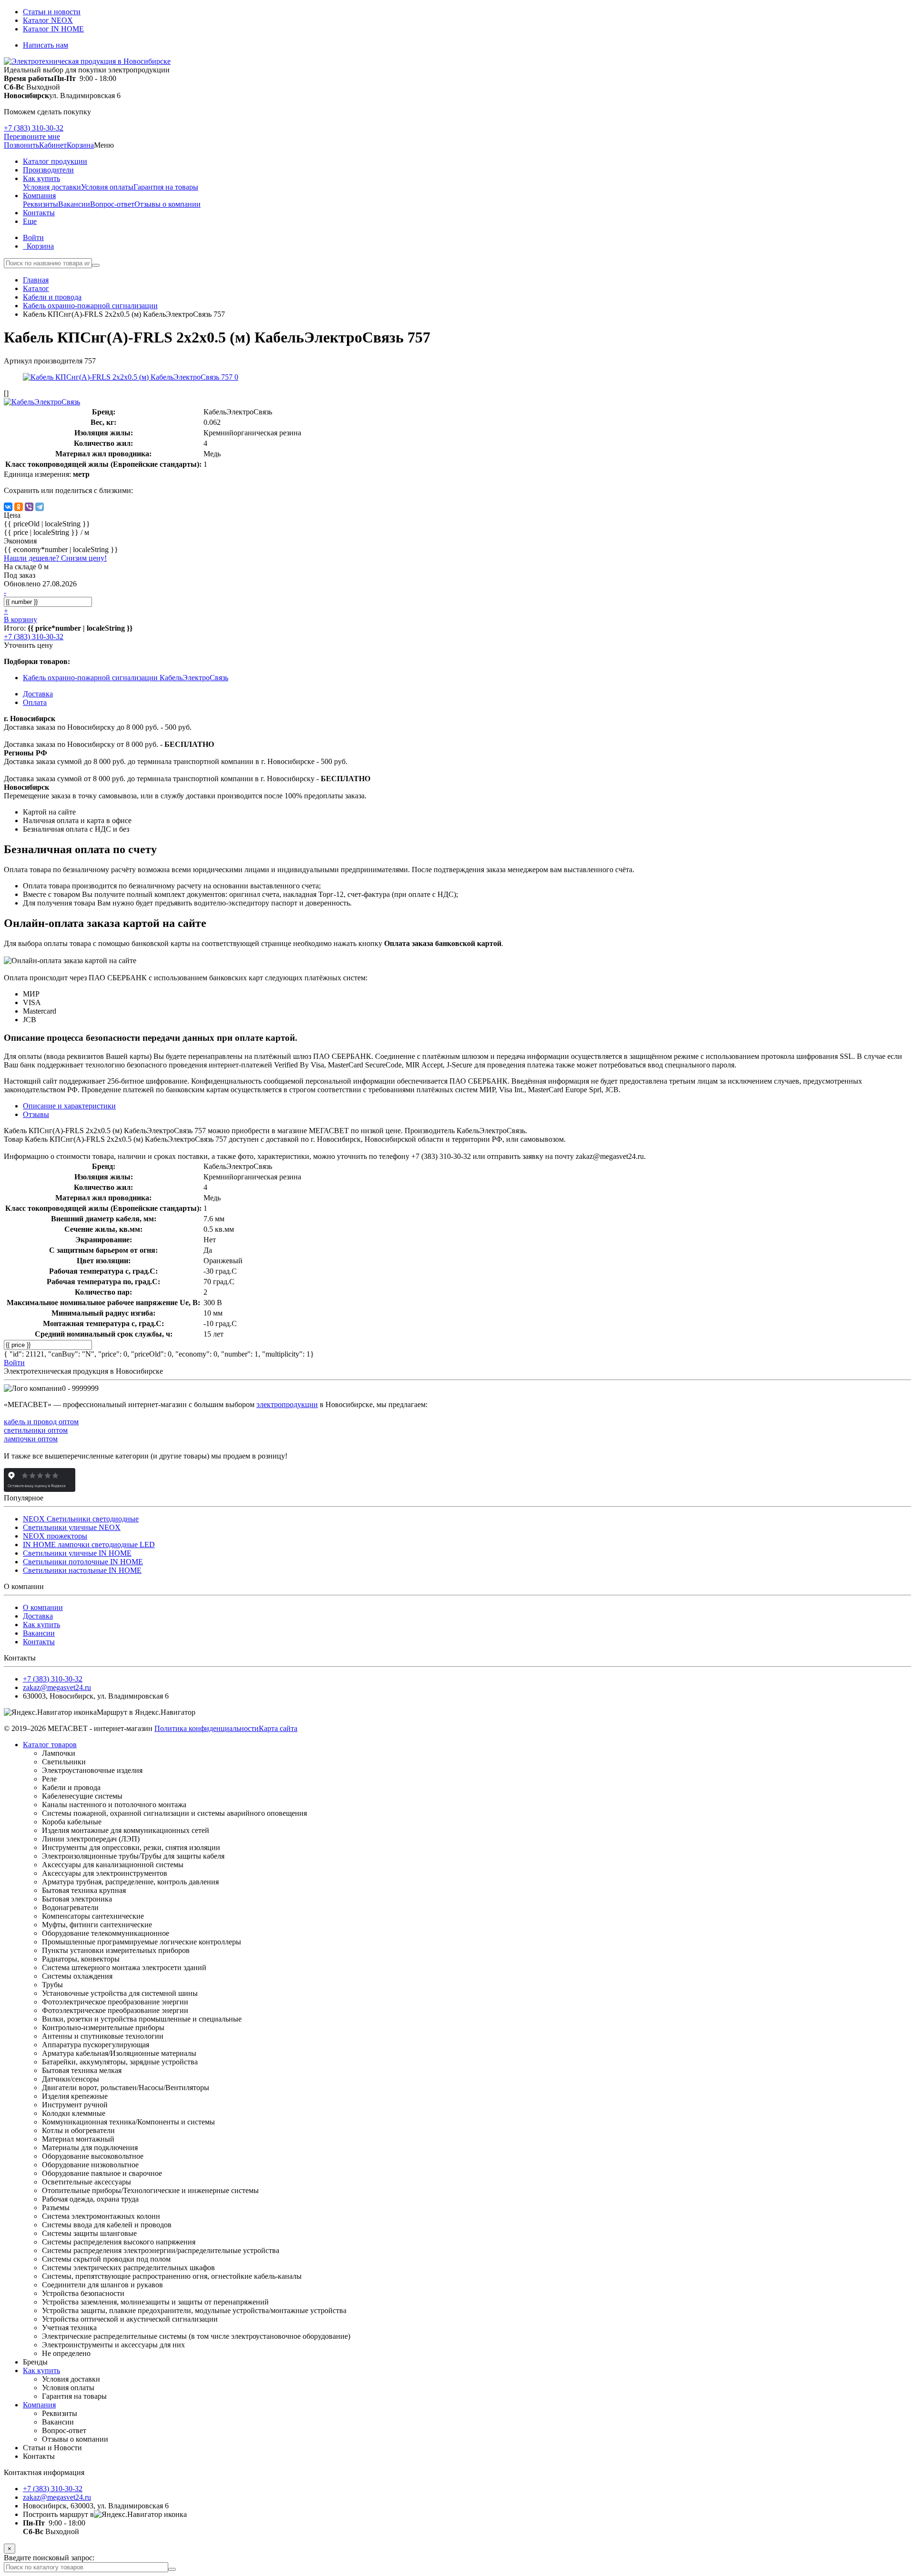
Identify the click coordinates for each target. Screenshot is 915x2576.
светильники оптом (36, 1430)
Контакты (39, 1642)
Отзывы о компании (168, 204)
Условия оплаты (107, 187)
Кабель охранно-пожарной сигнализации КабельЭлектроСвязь (126, 678)
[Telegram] (40, 507)
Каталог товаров (50, 1745)
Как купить (41, 1625)
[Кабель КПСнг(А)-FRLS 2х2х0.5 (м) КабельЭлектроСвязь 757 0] (131, 377)
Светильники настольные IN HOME (82, 1570)
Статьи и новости (52, 12)
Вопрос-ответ (112, 204)
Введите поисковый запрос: (49, 2558)
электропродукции (287, 1404)
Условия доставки (52, 187)
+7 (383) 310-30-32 (34, 128)
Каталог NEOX (48, 20)
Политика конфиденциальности (207, 1728)
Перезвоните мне (32, 136)
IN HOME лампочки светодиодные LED (89, 1545)
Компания (39, 2405)
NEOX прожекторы (55, 1536)
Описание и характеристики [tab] (69, 1106)
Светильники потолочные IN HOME (83, 1562)
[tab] (36, 1114)
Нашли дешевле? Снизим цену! (55, 558)
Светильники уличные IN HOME (77, 1553)
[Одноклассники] (19, 507)
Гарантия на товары (166, 187)
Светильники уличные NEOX (72, 1527)
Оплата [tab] (35, 702)
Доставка (38, 1616)
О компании (43, 1607)
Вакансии (74, 204)
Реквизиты (41, 204)
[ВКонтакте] (8, 507)
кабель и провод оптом (41, 1422)
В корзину (20, 619)
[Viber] (29, 507)
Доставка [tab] (38, 694)
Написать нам (46, 45)
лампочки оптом (31, 1439)
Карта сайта (278, 1728)
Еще (30, 221)
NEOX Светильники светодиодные (81, 1519)
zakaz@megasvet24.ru (57, 1687)
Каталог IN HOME (53, 29)
